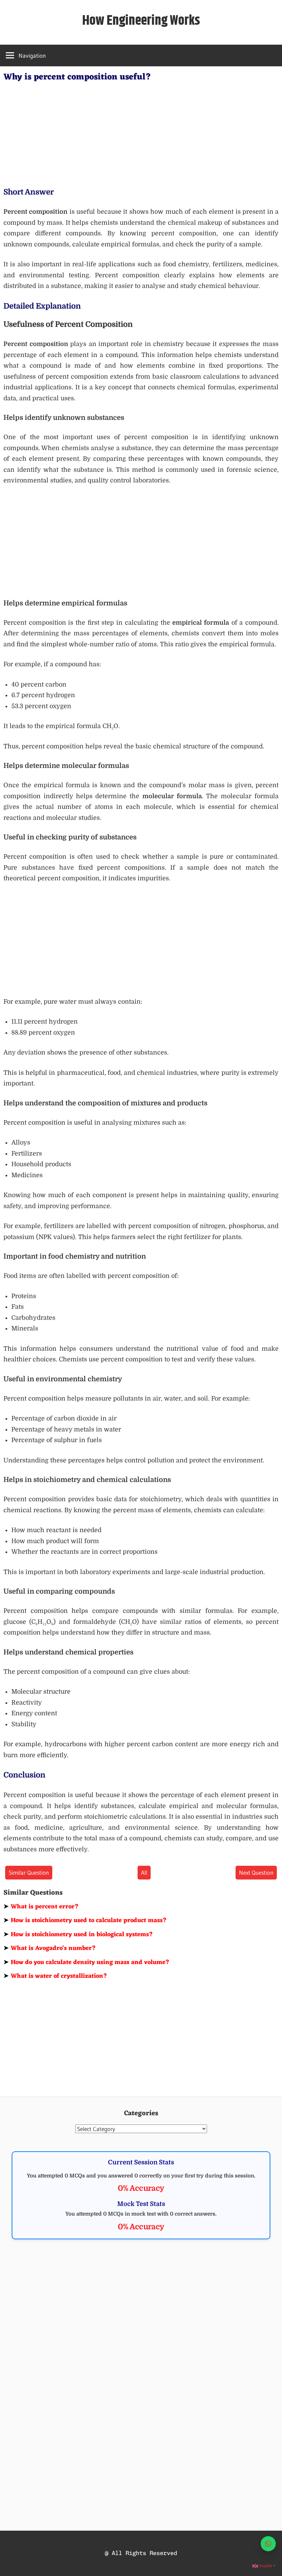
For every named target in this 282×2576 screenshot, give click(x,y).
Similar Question (29, 1872)
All (144, 1872)
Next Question (256, 1872)
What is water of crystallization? (55, 1976)
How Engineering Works (141, 21)
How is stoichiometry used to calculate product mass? (85, 1920)
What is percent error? (41, 1907)
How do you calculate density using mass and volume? (86, 1962)
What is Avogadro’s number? (50, 1948)
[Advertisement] (141, 133)
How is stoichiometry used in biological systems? (78, 1934)
